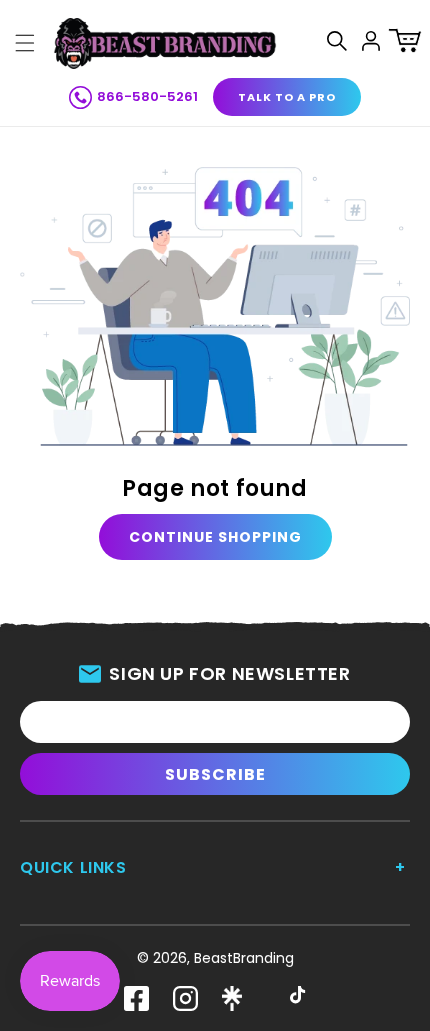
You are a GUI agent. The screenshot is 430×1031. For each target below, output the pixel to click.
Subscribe (215, 774)
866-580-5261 (147, 96)
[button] (25, 43)
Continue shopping (215, 537)
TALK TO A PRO (287, 97)
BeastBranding (244, 958)
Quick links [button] (73, 867)
